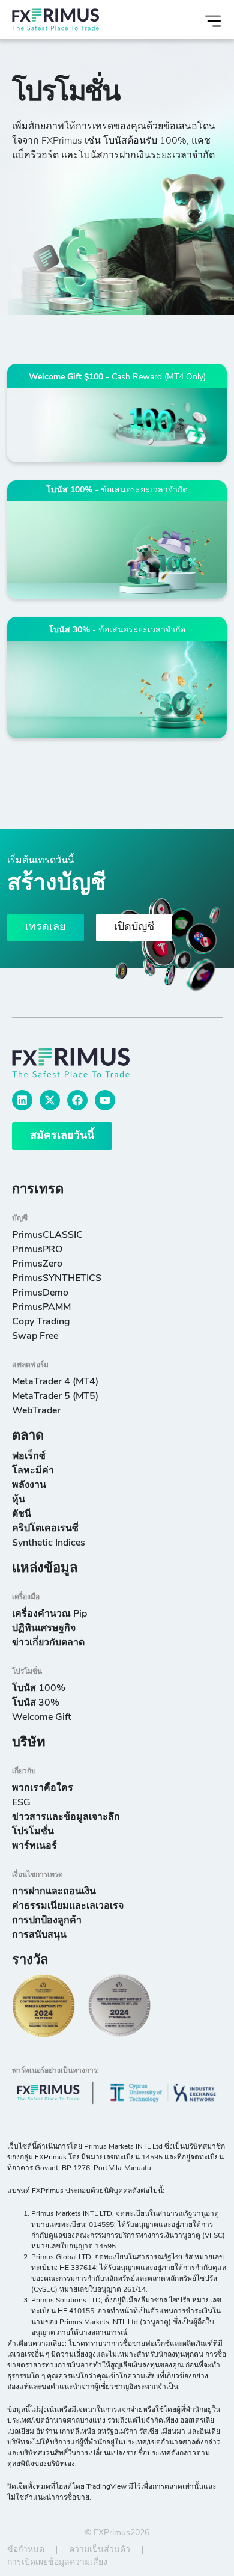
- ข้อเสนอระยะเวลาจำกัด (117, 490)
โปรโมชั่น (27, 1672)
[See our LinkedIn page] (22, 1100)
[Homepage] (79, 20)
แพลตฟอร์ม (30, 1365)
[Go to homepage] (85, 1063)
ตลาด (28, 1436)
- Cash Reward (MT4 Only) (117, 377)
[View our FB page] (77, 1100)
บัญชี (20, 1219)
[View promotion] (117, 425)
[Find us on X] (50, 1100)
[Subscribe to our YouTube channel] (105, 1100)
